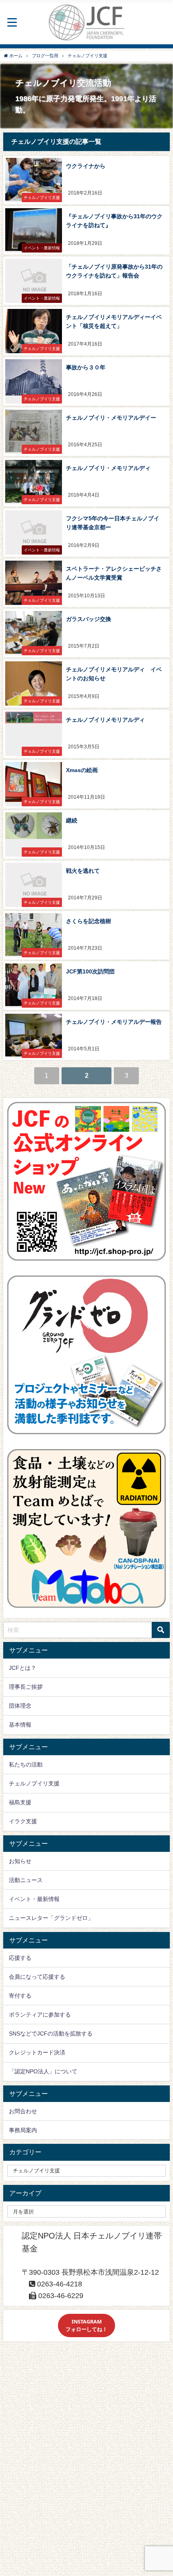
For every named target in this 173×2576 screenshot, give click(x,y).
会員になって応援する (37, 1977)
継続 (72, 820)
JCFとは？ (23, 1668)
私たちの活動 (26, 1764)
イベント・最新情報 (34, 1899)
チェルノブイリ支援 (34, 1783)
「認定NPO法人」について (43, 2071)
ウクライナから (86, 166)
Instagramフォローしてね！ (86, 2325)
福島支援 (20, 1802)
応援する (20, 1958)
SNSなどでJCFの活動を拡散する (51, 2033)
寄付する (20, 1996)
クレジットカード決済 (37, 2052)
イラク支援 (23, 1821)
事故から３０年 (86, 367)
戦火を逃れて (83, 871)
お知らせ (20, 1861)
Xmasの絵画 (82, 770)
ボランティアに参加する (40, 2015)
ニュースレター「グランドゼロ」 (51, 1918)
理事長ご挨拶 (26, 1687)
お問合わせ (23, 2111)
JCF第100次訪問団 (90, 971)
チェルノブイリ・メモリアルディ (108, 468)
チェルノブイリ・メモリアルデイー (111, 418)
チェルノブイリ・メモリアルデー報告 (114, 1022)
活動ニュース (26, 1880)
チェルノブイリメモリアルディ (105, 720)
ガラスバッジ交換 (89, 619)
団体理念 (20, 1706)
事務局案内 (23, 2130)
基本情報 (20, 1725)
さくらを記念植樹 (89, 921)
